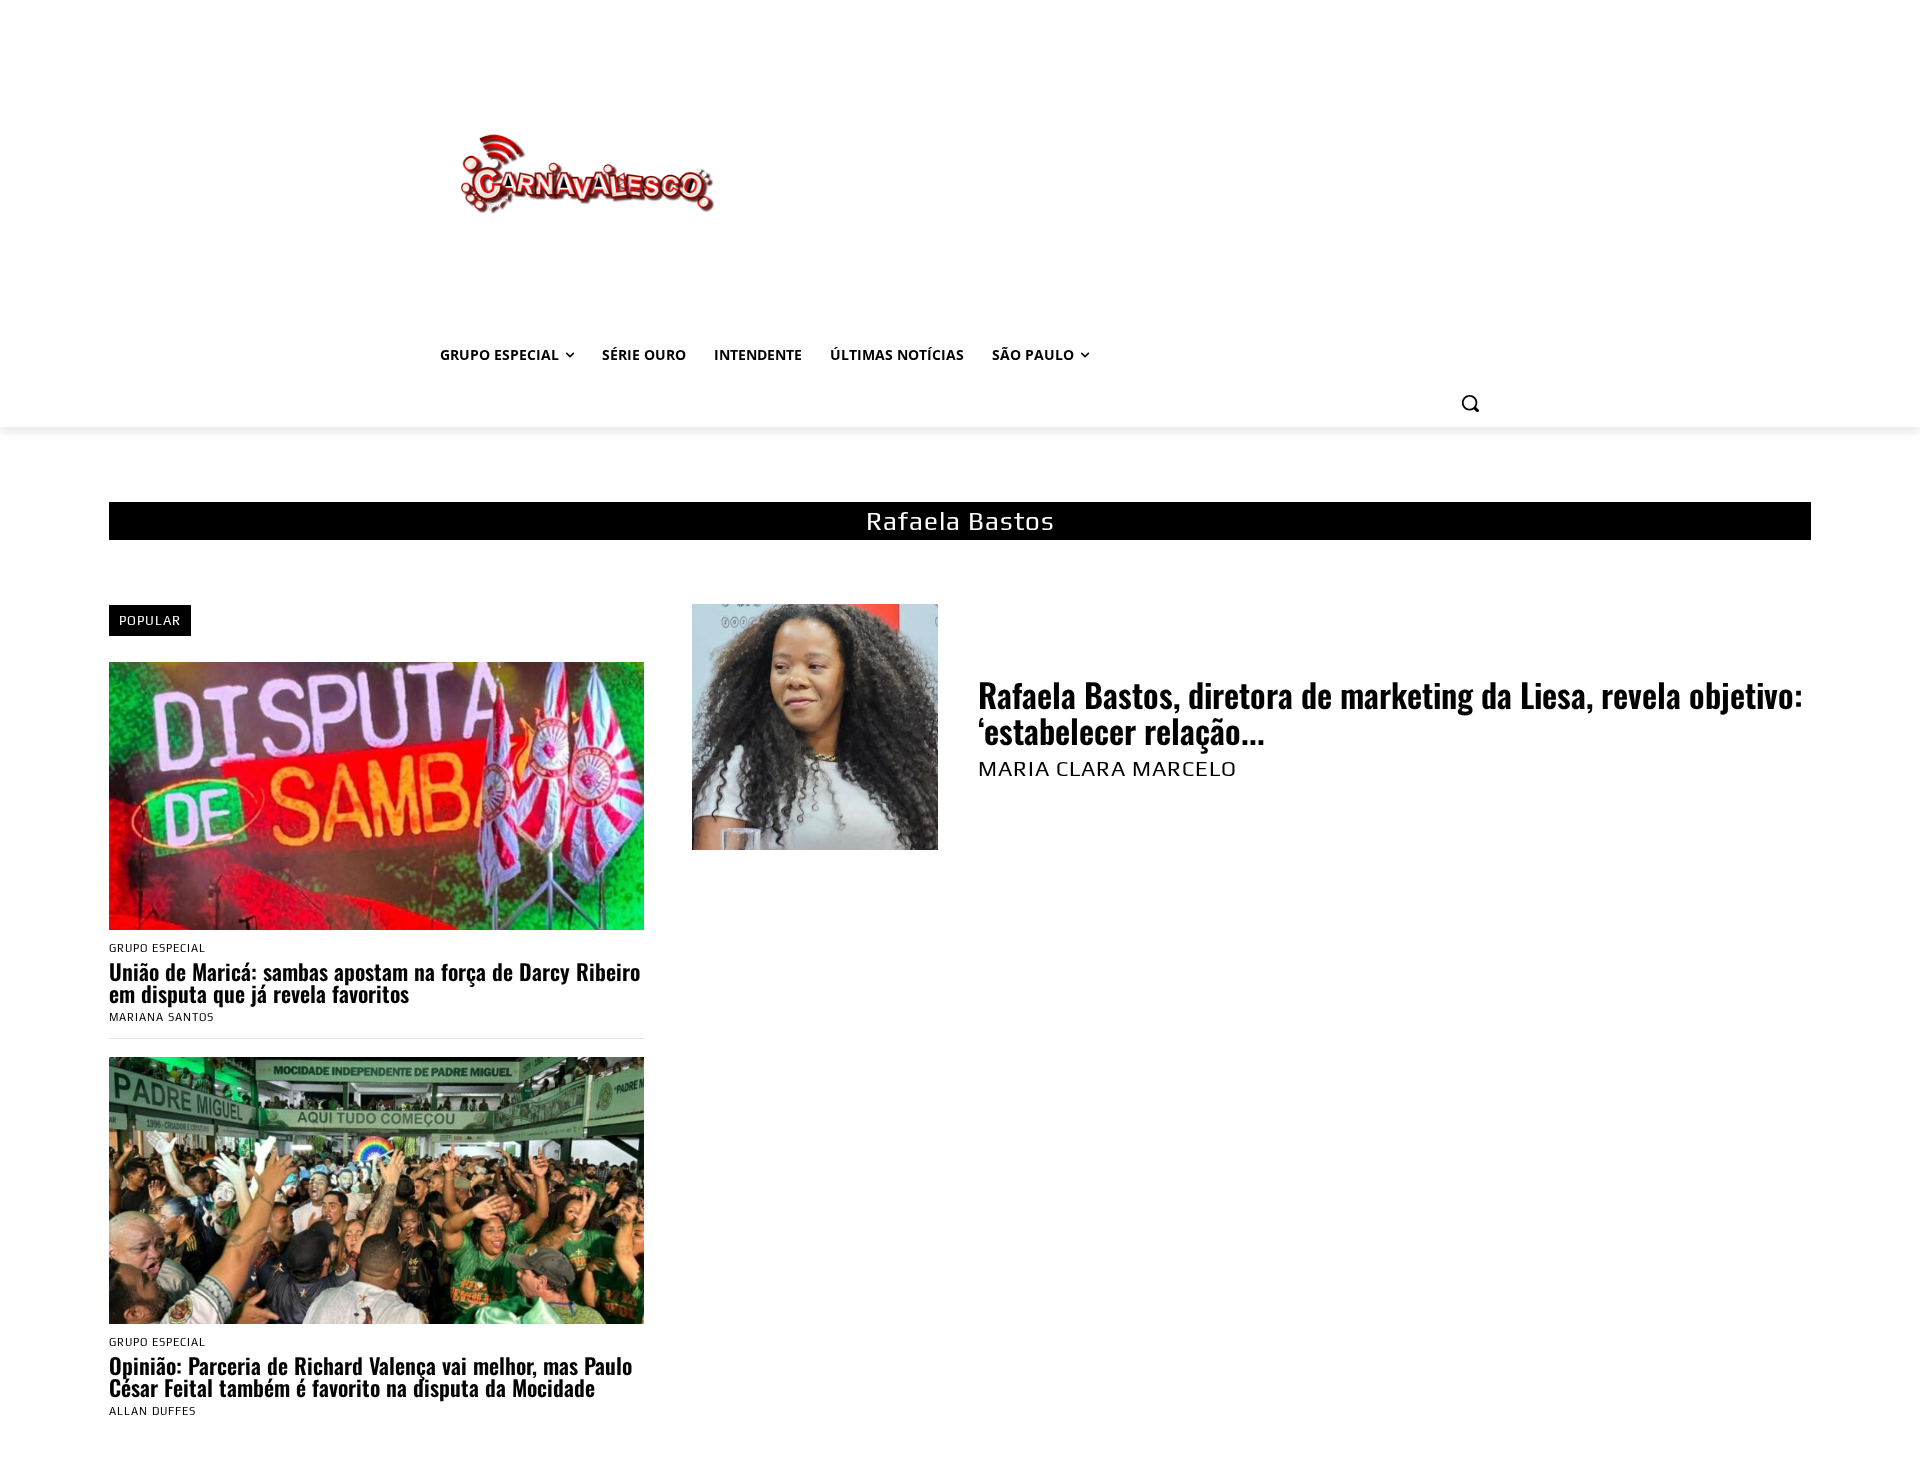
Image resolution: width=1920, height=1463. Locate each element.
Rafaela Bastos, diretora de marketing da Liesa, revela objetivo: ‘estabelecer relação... (1390, 712)
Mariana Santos (161, 1017)
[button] (1470, 403)
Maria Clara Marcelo (1107, 768)
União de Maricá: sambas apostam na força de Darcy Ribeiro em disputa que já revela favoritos (374, 982)
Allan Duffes (152, 1411)
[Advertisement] (1120, 153)
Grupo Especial (157, 948)
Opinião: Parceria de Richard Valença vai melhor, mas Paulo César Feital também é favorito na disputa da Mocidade (370, 1376)
